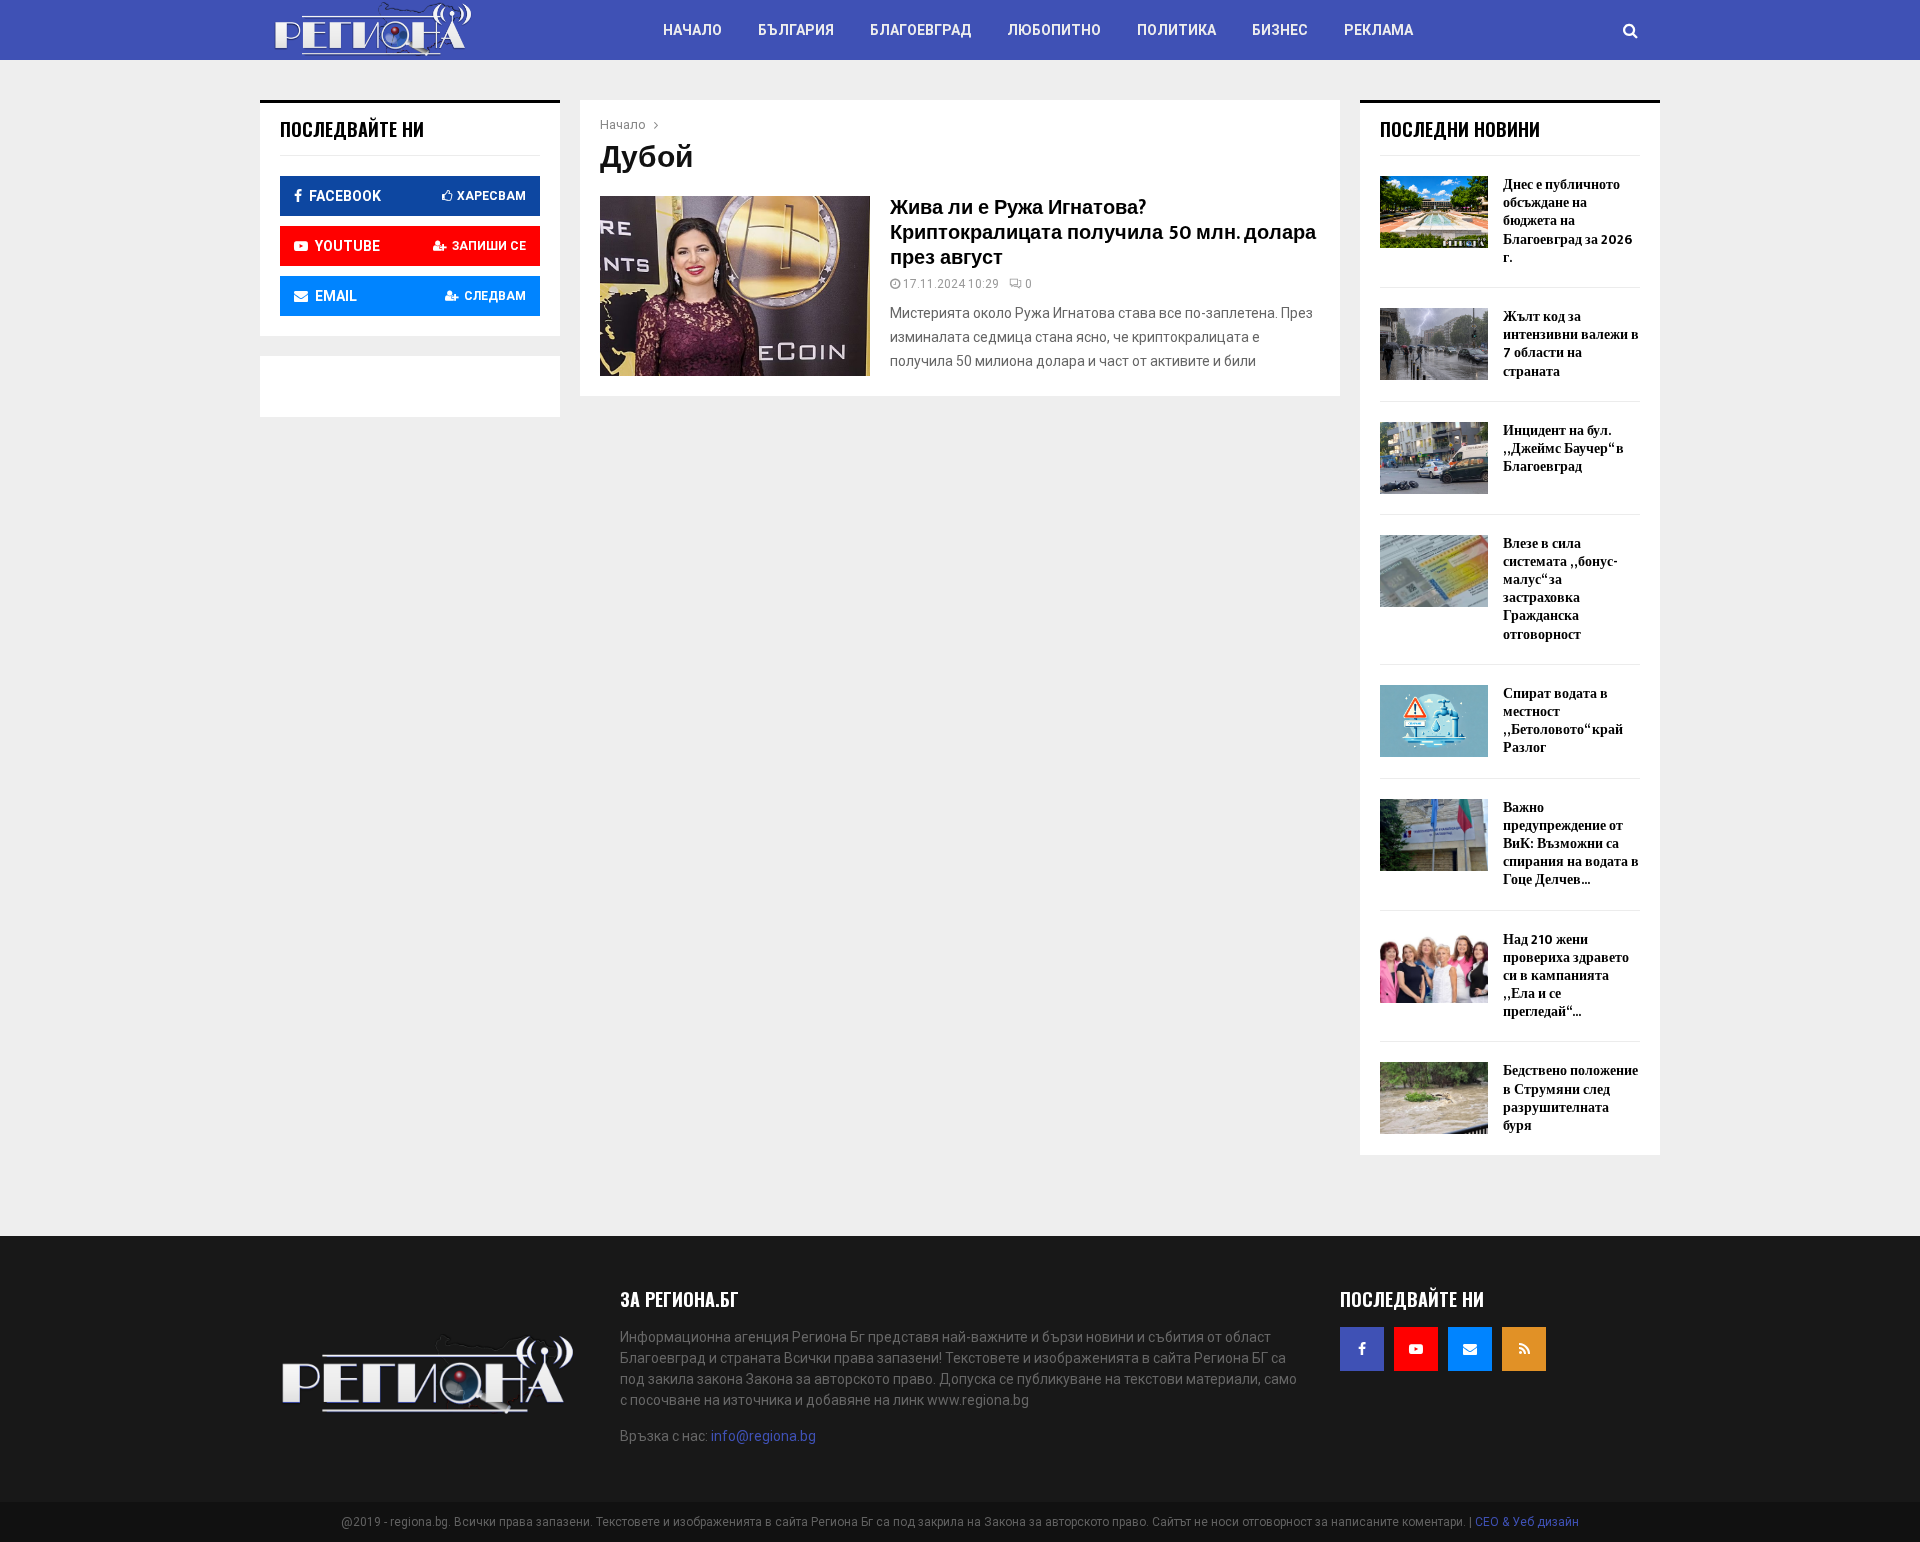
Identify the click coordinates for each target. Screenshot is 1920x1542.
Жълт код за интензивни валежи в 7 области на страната (1571, 344)
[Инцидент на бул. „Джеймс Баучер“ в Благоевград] (1434, 458)
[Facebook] (1362, 1349)
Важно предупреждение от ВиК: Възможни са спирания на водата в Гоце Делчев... (1571, 844)
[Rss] (1524, 1349)
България (796, 30)
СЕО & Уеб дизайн (1527, 1522)
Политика (1176, 30)
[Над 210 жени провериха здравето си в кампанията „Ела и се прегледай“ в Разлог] (1434, 967)
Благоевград (920, 30)
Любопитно (1054, 30)
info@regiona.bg (763, 1436)
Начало (692, 30)
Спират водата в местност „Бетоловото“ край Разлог (1563, 721)
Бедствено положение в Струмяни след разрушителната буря (1570, 1098)
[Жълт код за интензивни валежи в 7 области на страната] (1434, 344)
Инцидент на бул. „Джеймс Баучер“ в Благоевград (1563, 448)
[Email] (1470, 1349)
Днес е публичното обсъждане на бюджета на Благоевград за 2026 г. (1567, 221)
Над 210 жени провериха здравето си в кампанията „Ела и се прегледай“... (1566, 976)
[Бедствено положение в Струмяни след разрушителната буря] (1434, 1098)
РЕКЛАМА (1378, 30)
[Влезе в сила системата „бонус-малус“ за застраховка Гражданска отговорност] (1434, 571)
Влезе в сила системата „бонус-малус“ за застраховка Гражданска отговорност (1560, 589)
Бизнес (1280, 30)
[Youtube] (1416, 1349)
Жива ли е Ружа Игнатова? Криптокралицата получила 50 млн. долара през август (1103, 233)
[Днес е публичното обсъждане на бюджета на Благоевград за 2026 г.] (1434, 212)
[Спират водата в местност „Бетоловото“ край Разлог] (1434, 721)
